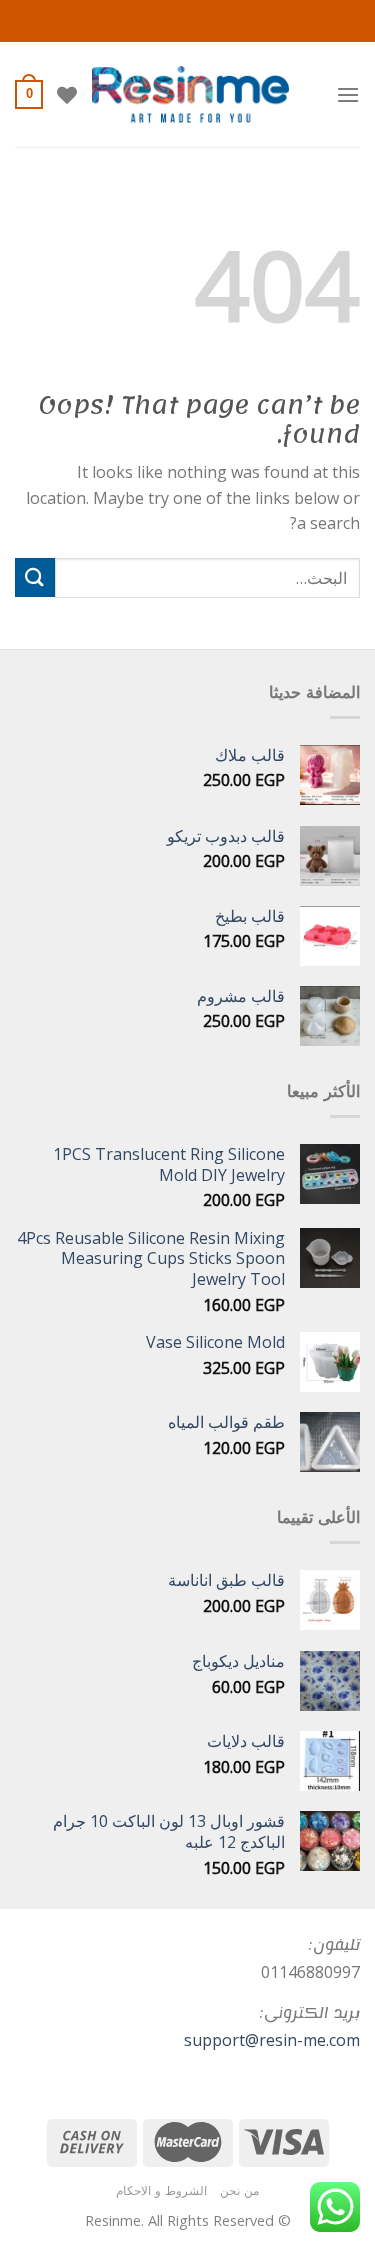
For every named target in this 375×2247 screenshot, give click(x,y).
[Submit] (35, 577)
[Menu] (348, 94)
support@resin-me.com (272, 2040)
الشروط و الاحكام (161, 2190)
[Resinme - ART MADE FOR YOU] (190, 94)
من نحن (239, 2190)
